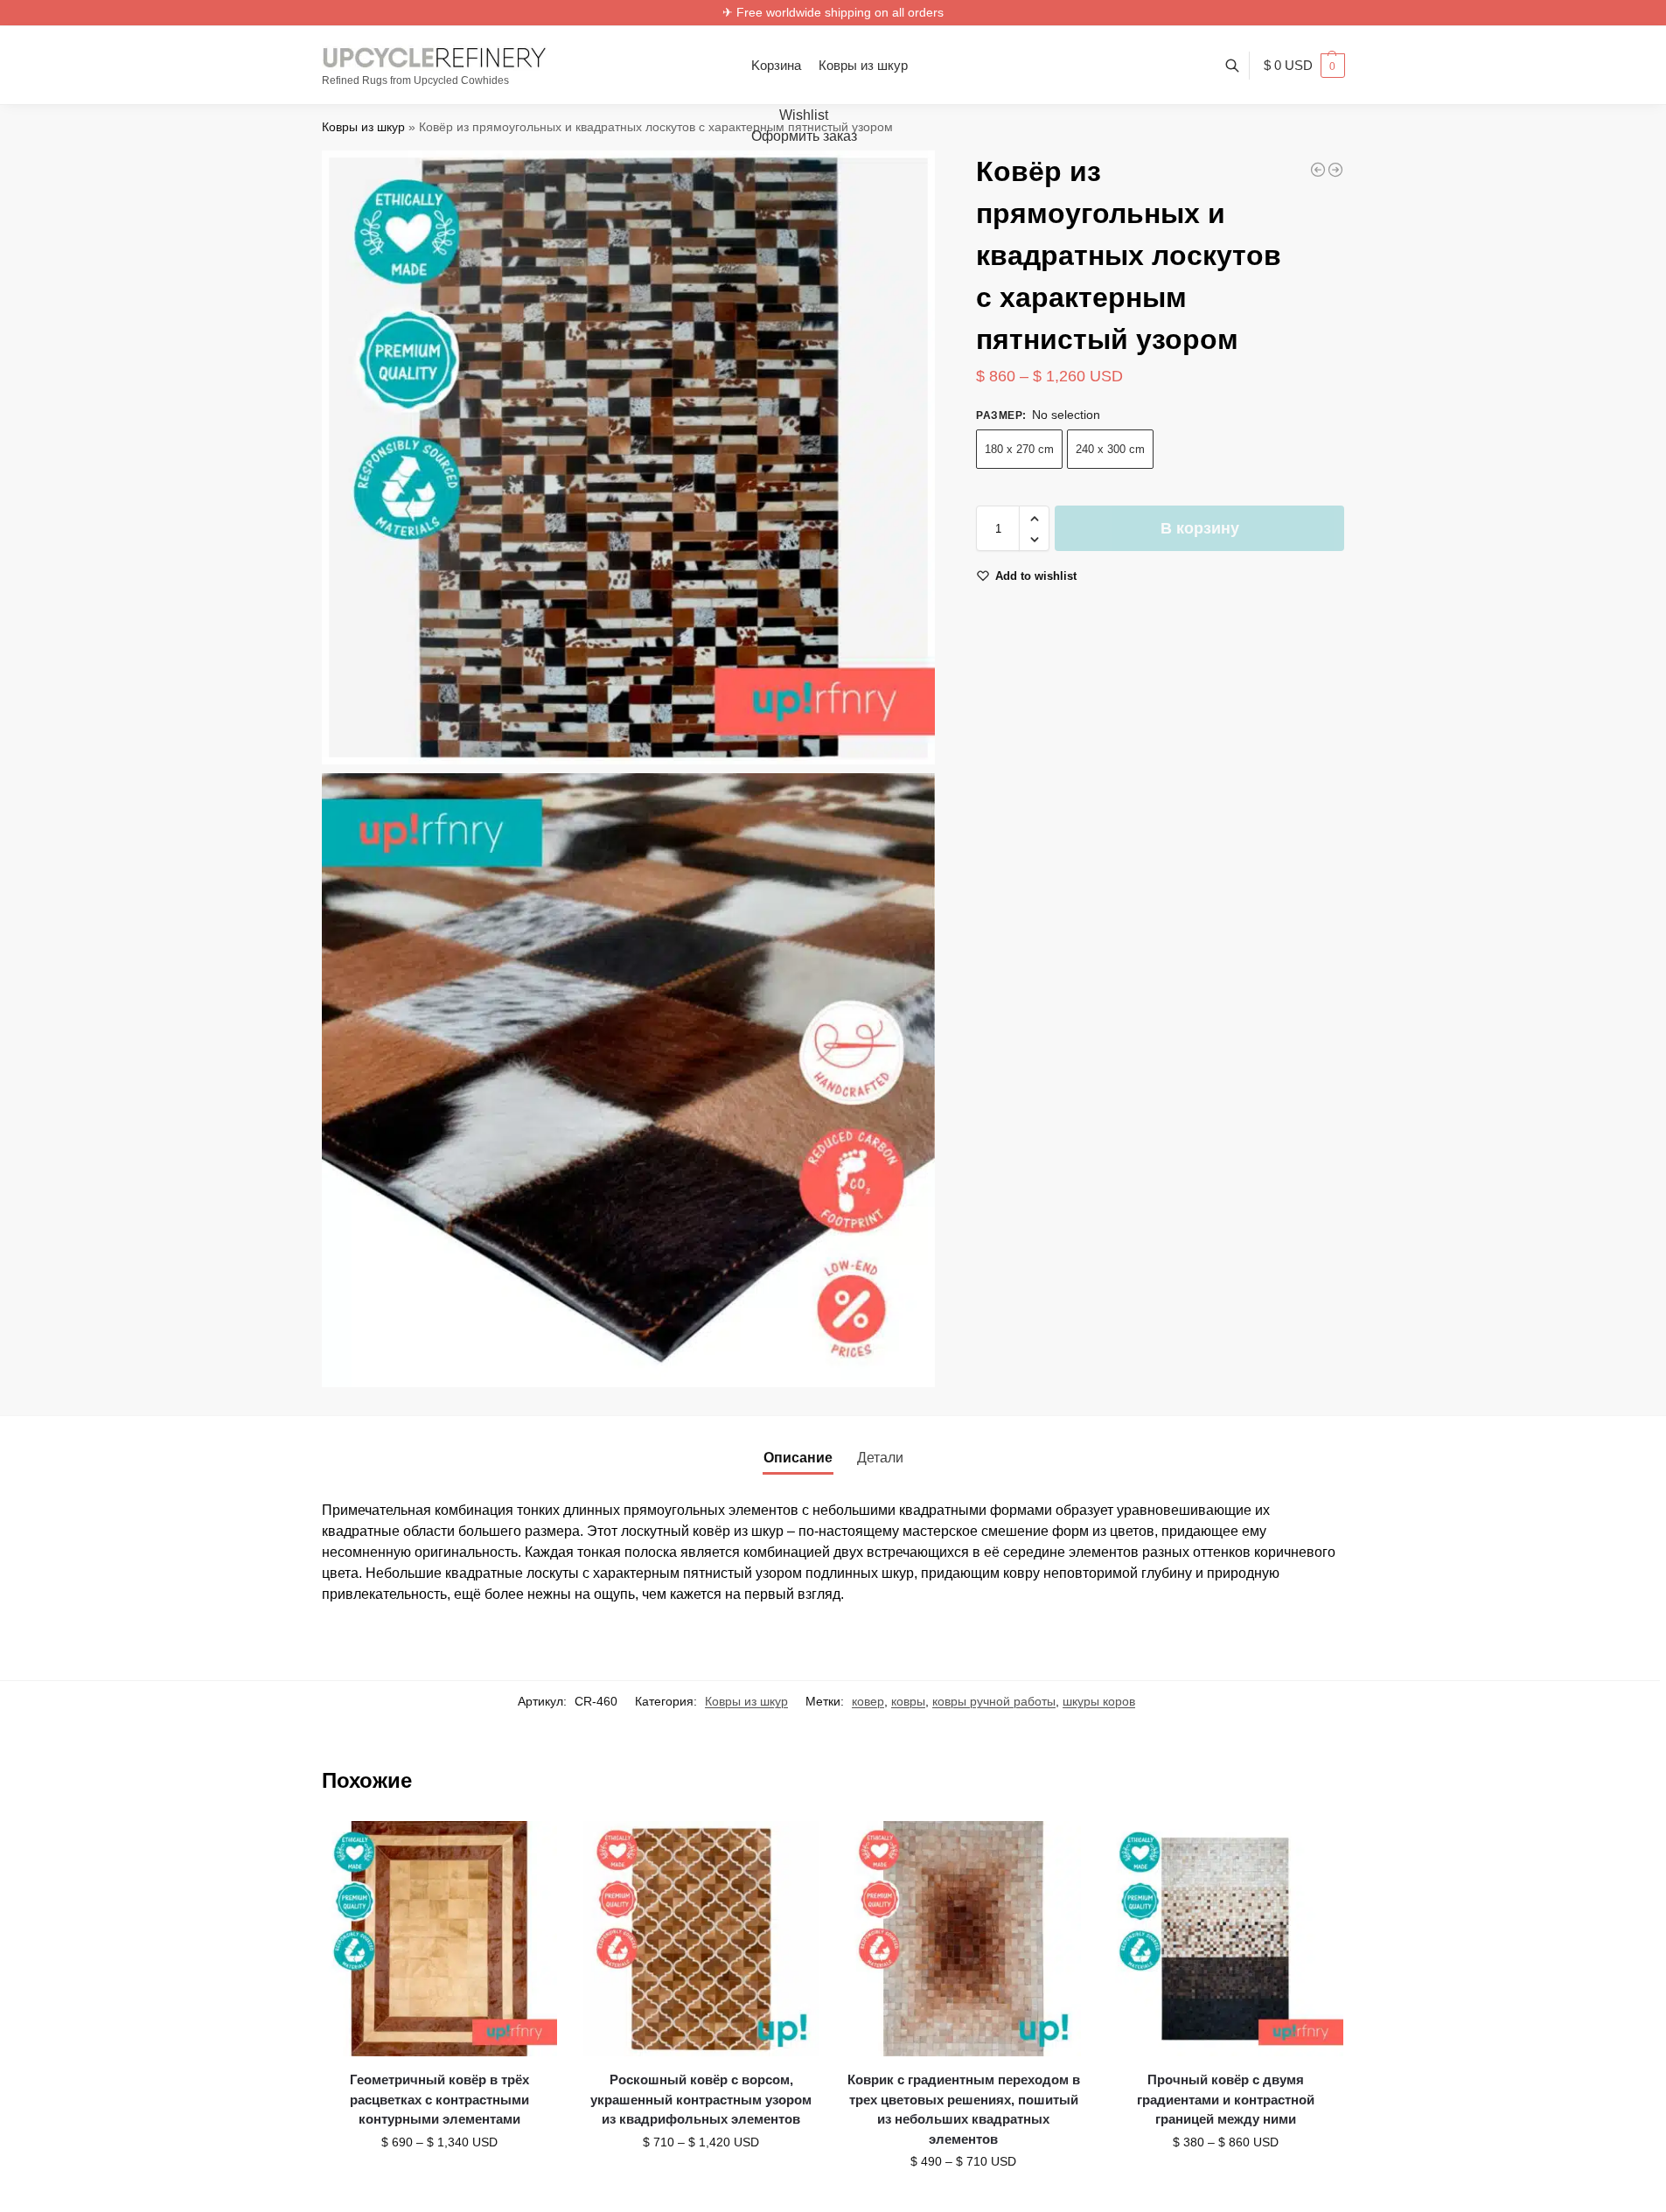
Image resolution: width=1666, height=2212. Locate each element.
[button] (1304, 66)
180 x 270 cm (1019, 450)
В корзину (1200, 529)
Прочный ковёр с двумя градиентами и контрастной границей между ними (1226, 2099)
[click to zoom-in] (629, 457)
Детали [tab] (880, 1458)
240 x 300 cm (1110, 450)
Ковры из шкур (363, 127)
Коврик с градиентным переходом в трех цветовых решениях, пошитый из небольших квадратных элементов (964, 2109)
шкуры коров (1099, 1701)
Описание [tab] (798, 1458)
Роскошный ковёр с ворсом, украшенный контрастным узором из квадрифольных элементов (701, 2099)
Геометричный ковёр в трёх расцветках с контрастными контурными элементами (439, 2099)
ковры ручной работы (994, 1701)
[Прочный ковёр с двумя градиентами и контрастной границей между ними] (1225, 1939)
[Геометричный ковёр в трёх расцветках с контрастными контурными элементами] (440, 1939)
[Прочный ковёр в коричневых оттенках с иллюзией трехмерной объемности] (1335, 170)
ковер (868, 1701)
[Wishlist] (531, 1847)
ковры (908, 1701)
